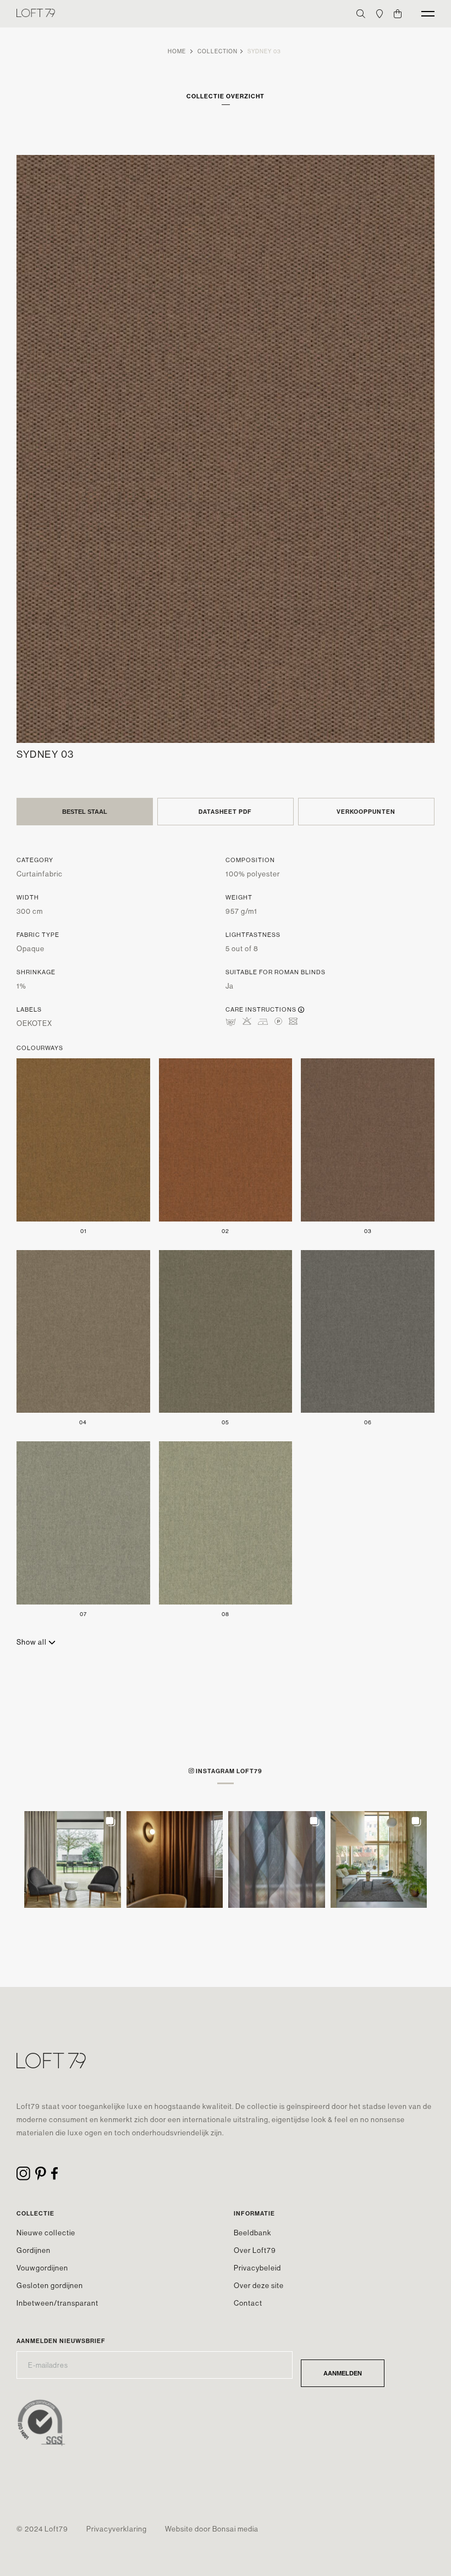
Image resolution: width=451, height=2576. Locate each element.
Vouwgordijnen (42, 2268)
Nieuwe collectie (46, 2233)
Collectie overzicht (226, 96)
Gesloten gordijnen (50, 2285)
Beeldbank (252, 2233)
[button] (73, 1859)
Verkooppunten (366, 812)
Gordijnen (34, 2250)
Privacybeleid (257, 2268)
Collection (218, 51)
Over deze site (259, 2285)
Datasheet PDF (225, 812)
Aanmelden (343, 2373)
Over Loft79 (255, 2250)
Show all (32, 1642)
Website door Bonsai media (212, 2529)
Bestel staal (85, 812)
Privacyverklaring (117, 2529)
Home (177, 51)
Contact (248, 2303)
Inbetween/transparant (57, 2303)
